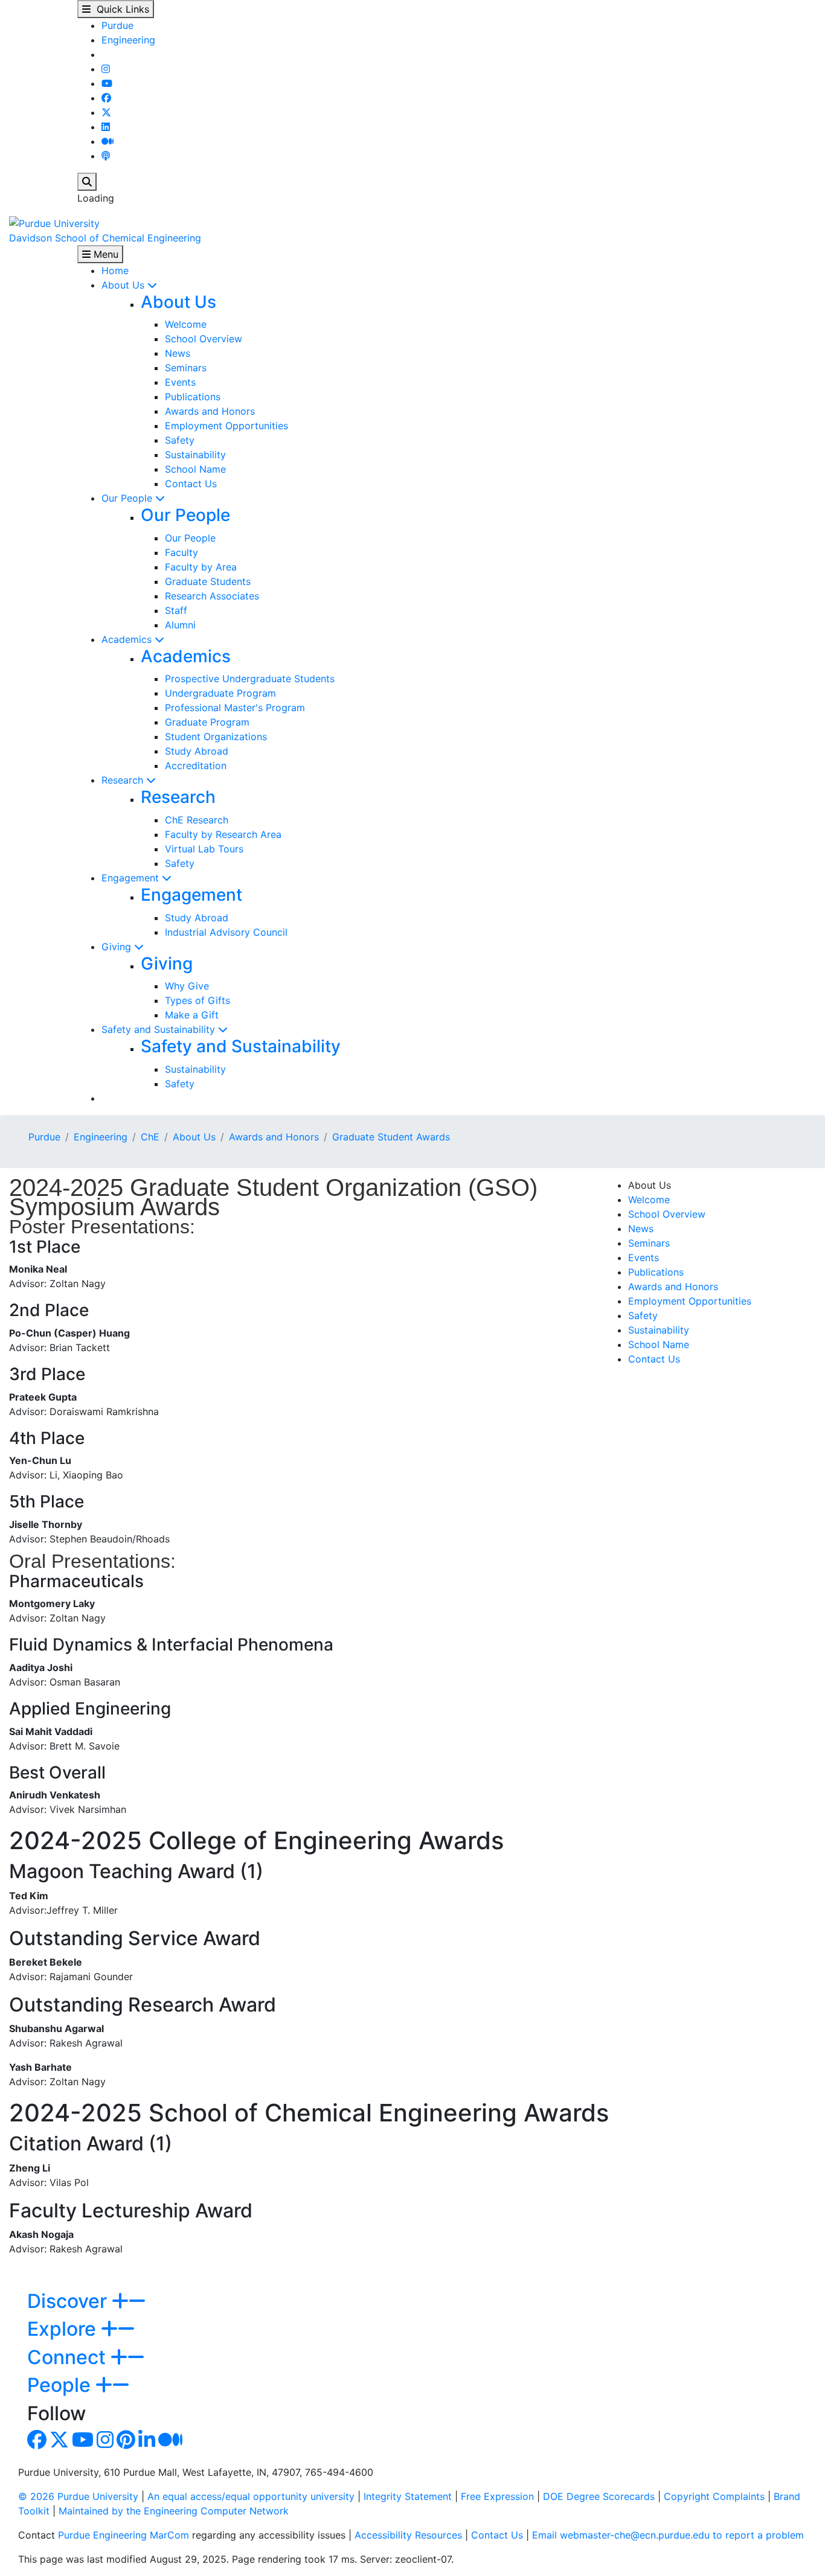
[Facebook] (106, 98)
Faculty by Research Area (223, 834)
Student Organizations (216, 737)
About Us (124, 285)
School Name (195, 469)
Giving (118, 947)
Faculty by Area (201, 567)
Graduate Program (207, 722)
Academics (128, 639)
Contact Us (191, 484)
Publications (193, 397)
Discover (69, 2301)
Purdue (117, 25)
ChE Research (197, 820)
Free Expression (497, 2496)
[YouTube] (107, 83)
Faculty (181, 552)
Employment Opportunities (226, 426)
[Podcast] (106, 156)
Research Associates (212, 596)
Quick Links (120, 9)
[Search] (87, 182)
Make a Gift (192, 1015)
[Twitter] (106, 112)
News (178, 353)
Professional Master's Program (235, 708)
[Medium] (108, 141)
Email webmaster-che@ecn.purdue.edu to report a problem (668, 2535)
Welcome (186, 324)
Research (124, 780)
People (61, 2385)
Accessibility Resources (408, 2535)
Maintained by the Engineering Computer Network (174, 2511)
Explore (64, 2329)
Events (180, 382)
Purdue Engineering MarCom (124, 2535)
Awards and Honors (210, 411)
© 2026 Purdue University (78, 2496)
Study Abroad (197, 751)
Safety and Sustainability (160, 1029)
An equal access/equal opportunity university (251, 2496)
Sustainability (195, 455)
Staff (176, 610)
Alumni (180, 625)
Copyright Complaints (714, 2496)
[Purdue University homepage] (54, 222)
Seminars (186, 368)
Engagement (132, 878)
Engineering (128, 40)
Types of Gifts (197, 1000)
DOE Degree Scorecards (599, 2496)
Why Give (187, 986)
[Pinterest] (126, 2443)
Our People (128, 498)
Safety (180, 440)
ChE (150, 1137)
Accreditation (196, 765)
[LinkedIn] (106, 127)
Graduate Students (208, 581)
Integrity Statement (408, 2496)
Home (115, 270)
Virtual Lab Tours (204, 849)
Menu (104, 254)
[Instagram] (106, 69)
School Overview (204, 339)
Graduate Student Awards (391, 1137)
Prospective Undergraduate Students (250, 679)
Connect (69, 2357)
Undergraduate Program (220, 693)
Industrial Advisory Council (226, 932)
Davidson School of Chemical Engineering (105, 238)
